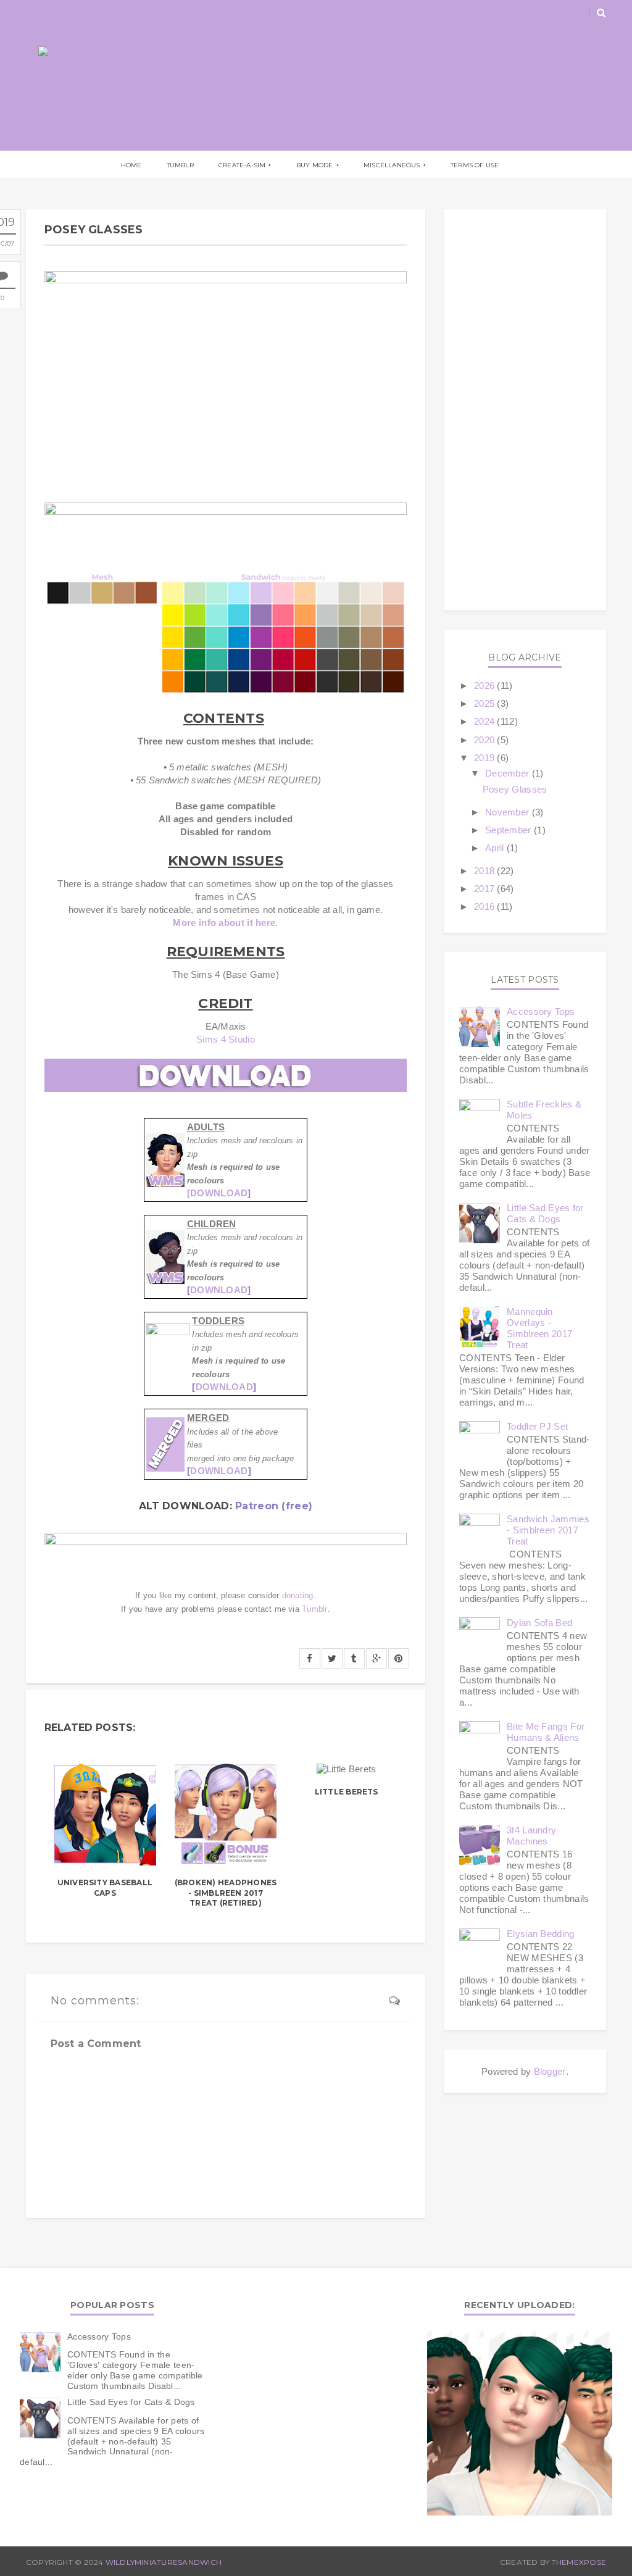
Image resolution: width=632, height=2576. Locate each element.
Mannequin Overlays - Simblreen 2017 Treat (539, 1328)
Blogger (550, 2071)
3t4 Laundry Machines (531, 1836)
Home (131, 165)
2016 (484, 907)
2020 (484, 740)
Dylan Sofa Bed (539, 1623)
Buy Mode (315, 165)
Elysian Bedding (541, 1934)
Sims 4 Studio (226, 1039)
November (507, 812)
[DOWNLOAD (218, 1193)
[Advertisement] (525, 410)
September (508, 830)
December (507, 773)
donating (298, 1596)
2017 (484, 889)
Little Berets (347, 1792)
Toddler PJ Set (537, 1426)
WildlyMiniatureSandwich (164, 2562)
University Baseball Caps (105, 1888)
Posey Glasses (515, 789)
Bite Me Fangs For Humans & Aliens (546, 1732)
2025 (484, 703)
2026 (484, 686)
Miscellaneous (392, 165)
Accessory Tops (541, 1011)
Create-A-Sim (242, 165)
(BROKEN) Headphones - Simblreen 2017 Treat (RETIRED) (226, 1893)
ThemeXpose (579, 2562)
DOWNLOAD (219, 1290)
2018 (484, 871)
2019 (484, 758)
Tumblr (180, 165)
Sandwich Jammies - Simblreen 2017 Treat (548, 1530)
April (495, 848)
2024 (484, 721)
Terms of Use (475, 165)
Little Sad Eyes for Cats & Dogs (545, 1213)
